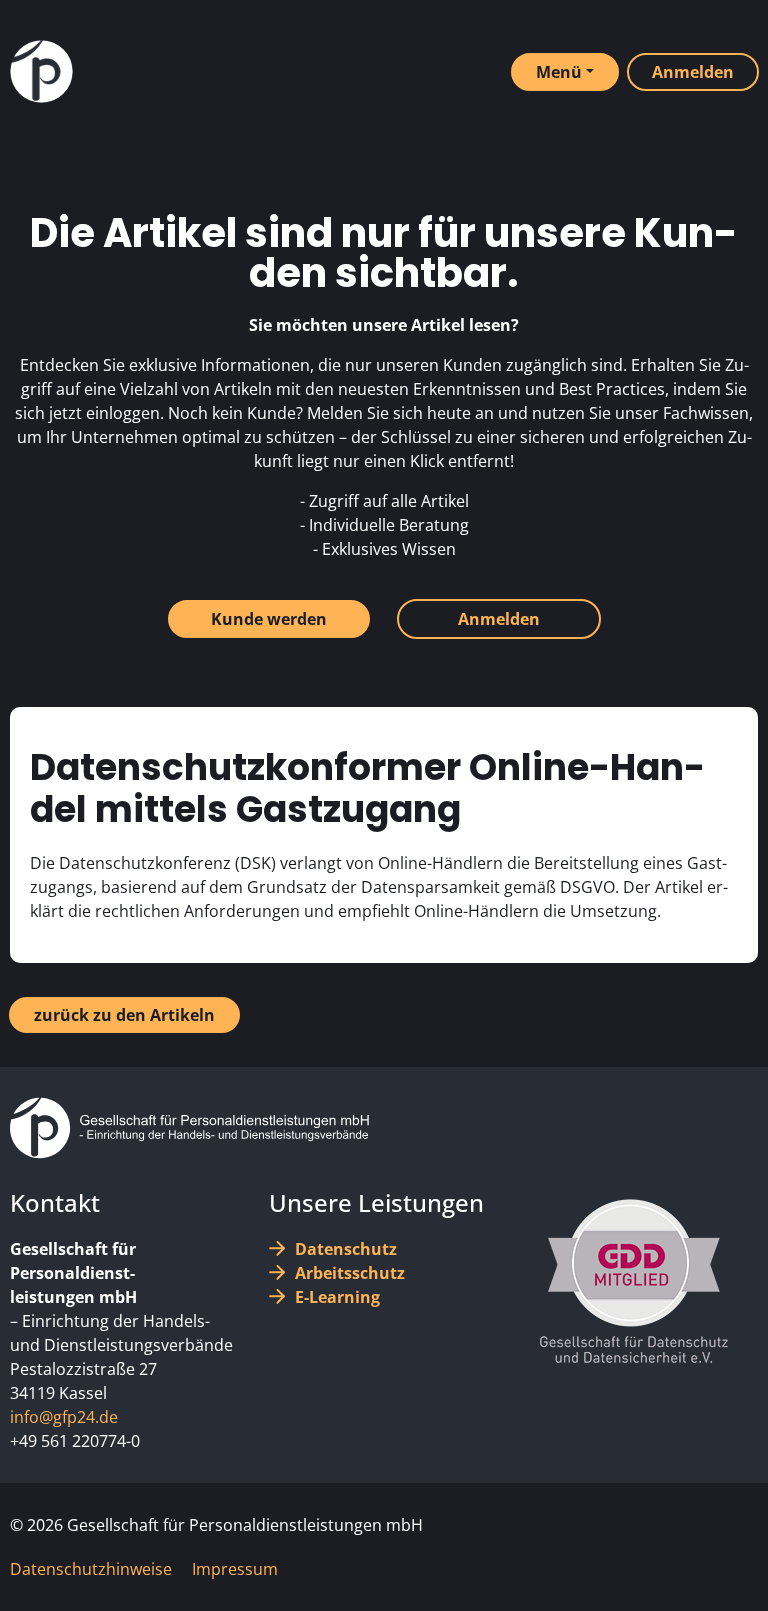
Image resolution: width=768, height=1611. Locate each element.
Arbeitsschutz (350, 1273)
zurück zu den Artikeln (124, 1015)
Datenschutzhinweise (91, 1569)
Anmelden (499, 619)
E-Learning (337, 1297)
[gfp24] (41, 71)
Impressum (235, 1569)
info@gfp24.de (64, 1417)
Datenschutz (346, 1249)
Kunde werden (269, 619)
